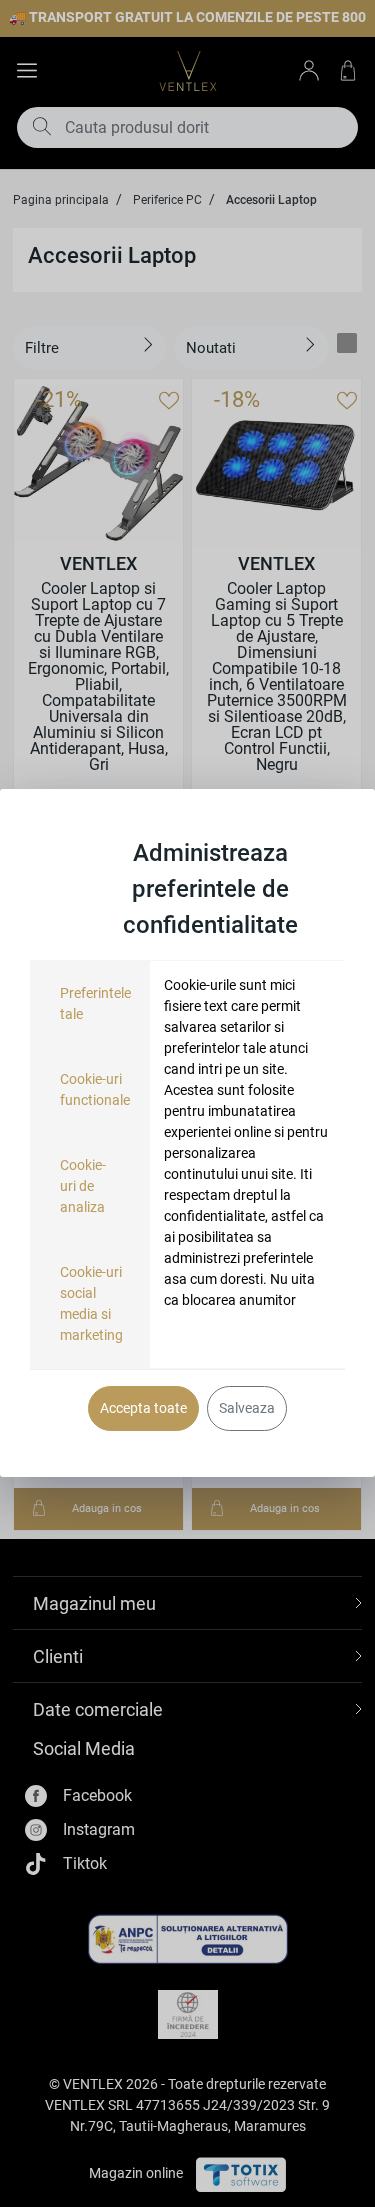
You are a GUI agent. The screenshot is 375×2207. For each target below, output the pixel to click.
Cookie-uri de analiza (83, 1186)
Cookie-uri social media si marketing (91, 1303)
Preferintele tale (95, 1003)
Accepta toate (143, 1408)
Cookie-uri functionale (95, 1089)
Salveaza (247, 1408)
